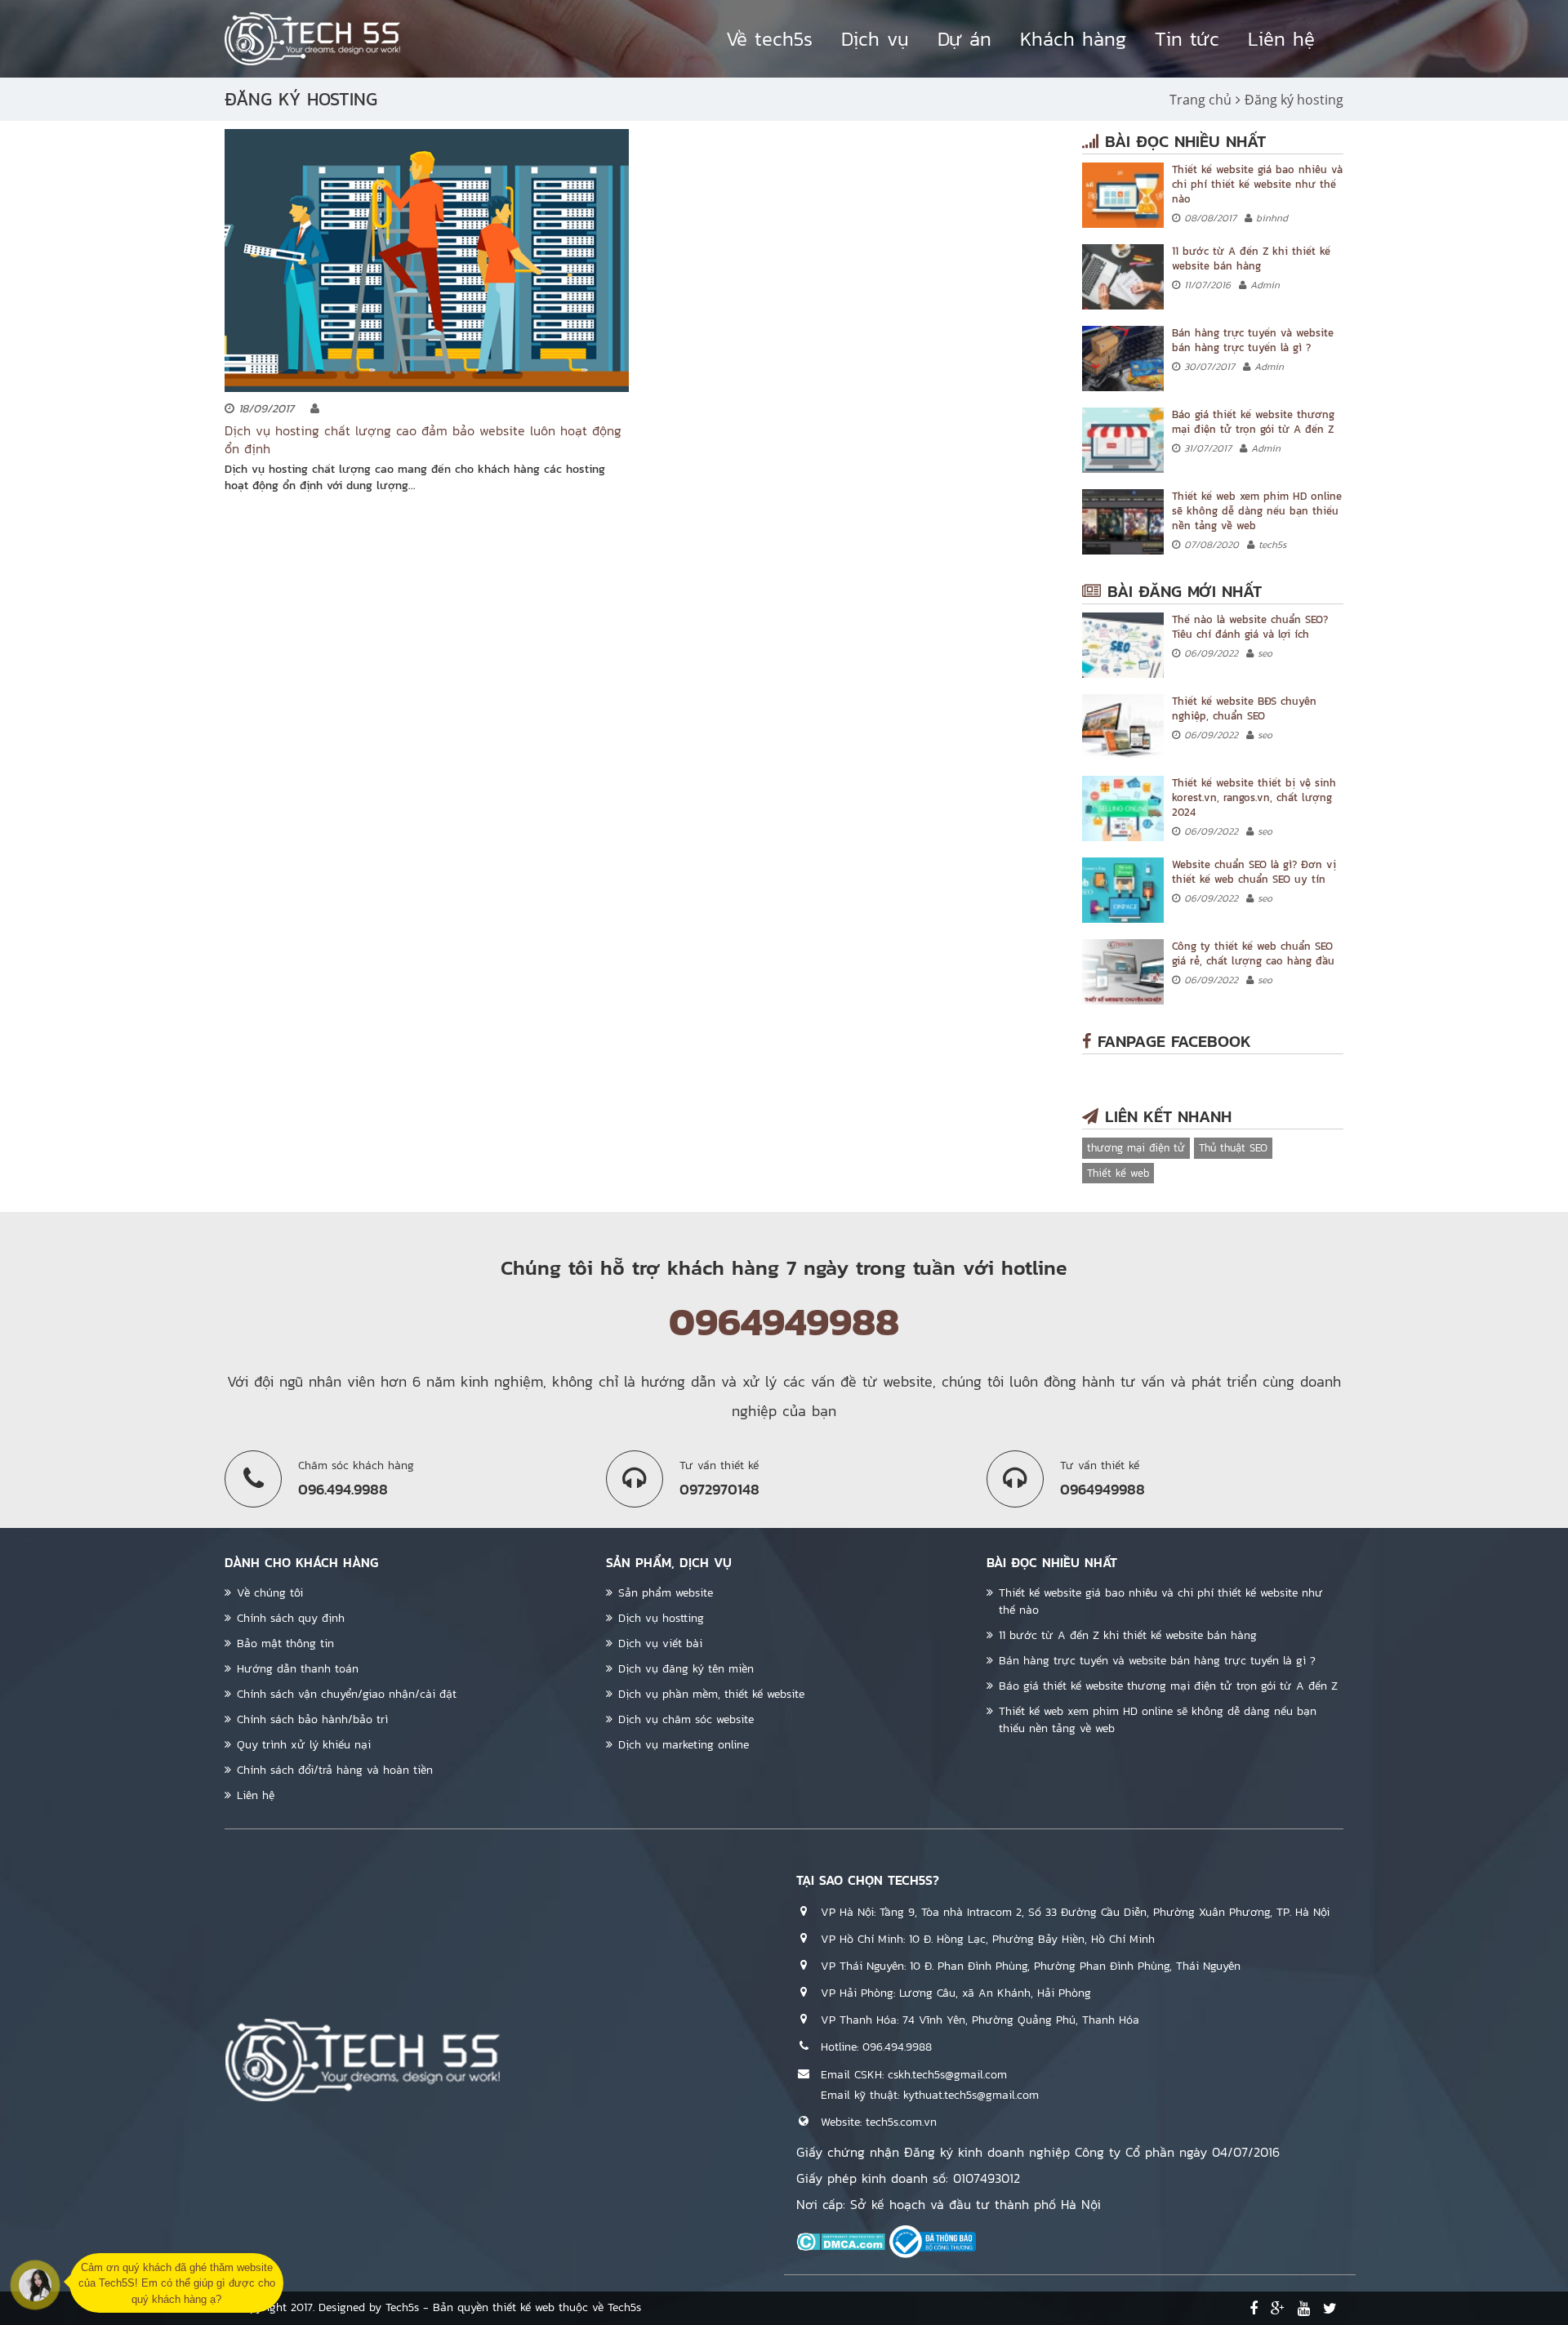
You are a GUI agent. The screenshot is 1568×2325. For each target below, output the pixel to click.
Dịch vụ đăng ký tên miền (686, 1669)
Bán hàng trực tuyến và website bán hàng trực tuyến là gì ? (1253, 340)
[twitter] (1330, 2309)
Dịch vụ (875, 39)
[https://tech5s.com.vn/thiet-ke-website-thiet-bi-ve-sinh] (1123, 808)
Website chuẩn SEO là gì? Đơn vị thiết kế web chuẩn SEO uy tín (1254, 872)
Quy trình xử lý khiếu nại (304, 1745)
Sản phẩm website (666, 1593)
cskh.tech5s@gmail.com (947, 2075)
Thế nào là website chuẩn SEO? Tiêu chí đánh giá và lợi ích (1250, 627)
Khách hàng (1073, 39)
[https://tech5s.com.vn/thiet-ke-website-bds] (1123, 727)
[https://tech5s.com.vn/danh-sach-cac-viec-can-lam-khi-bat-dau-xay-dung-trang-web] (1123, 277)
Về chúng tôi (270, 1593)
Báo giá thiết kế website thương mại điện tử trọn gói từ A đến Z (1253, 422)
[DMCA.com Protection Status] (841, 2241)
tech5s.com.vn (901, 2122)
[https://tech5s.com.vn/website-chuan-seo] (1123, 890)
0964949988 (784, 1321)
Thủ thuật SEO (1233, 1148)
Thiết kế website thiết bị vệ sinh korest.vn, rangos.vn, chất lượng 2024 (1254, 797)
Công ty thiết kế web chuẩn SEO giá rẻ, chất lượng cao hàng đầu (1253, 953)
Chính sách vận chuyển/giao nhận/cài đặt (347, 1694)
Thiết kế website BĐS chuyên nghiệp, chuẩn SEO (1244, 708)
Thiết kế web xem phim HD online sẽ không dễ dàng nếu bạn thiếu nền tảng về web (1257, 511)
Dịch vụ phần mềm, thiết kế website (711, 1694)
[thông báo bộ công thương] (933, 2241)
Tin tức (1187, 39)
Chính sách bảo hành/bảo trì (312, 1719)
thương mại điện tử (1136, 1148)
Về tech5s (769, 39)
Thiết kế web (1118, 1173)
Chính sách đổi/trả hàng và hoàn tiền (335, 1770)
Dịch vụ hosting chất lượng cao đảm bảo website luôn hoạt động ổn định (423, 439)
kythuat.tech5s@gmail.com (971, 2095)
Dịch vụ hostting (661, 1618)
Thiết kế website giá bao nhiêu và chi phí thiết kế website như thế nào (1257, 184)
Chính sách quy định (291, 1618)
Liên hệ (1281, 39)
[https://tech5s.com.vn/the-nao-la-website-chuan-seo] (1123, 645)
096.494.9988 (897, 2047)
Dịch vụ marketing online (684, 1745)
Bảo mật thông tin (285, 1644)
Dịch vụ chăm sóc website (686, 1719)
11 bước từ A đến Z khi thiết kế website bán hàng (1251, 258)
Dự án (964, 39)
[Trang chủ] (312, 39)
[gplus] (1278, 2309)
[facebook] (1254, 2309)
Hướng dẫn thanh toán (298, 1669)
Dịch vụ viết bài (660, 1644)
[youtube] (1304, 2309)
